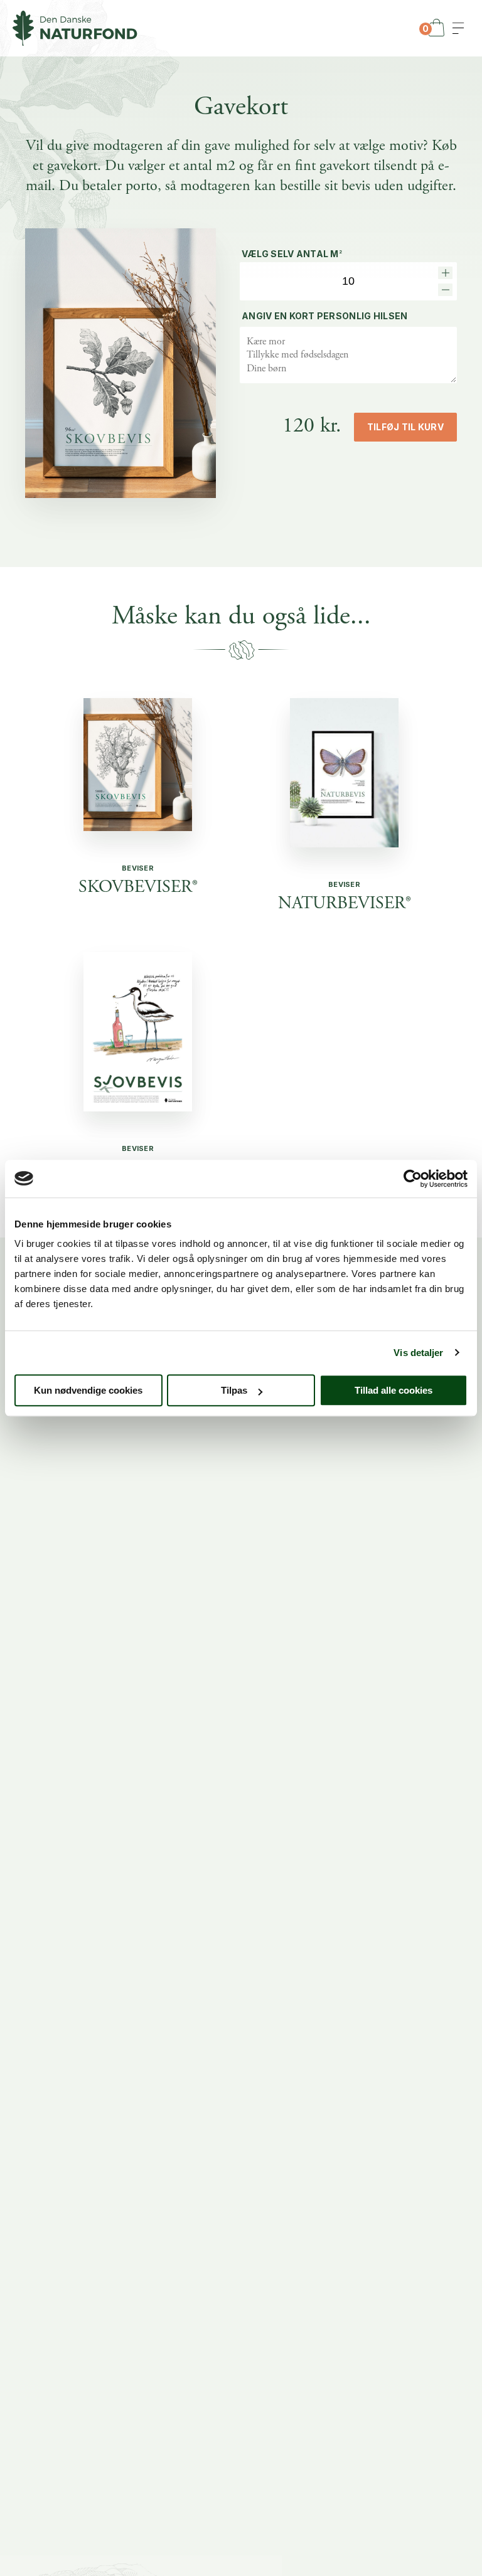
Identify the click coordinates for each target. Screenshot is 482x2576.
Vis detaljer (418, 1353)
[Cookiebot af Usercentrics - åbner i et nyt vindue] (413, 1179)
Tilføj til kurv (405, 427)
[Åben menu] (458, 28)
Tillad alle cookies (394, 1390)
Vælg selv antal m (292, 254)
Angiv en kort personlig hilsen (324, 316)
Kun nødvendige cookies (88, 1390)
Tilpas (234, 1390)
